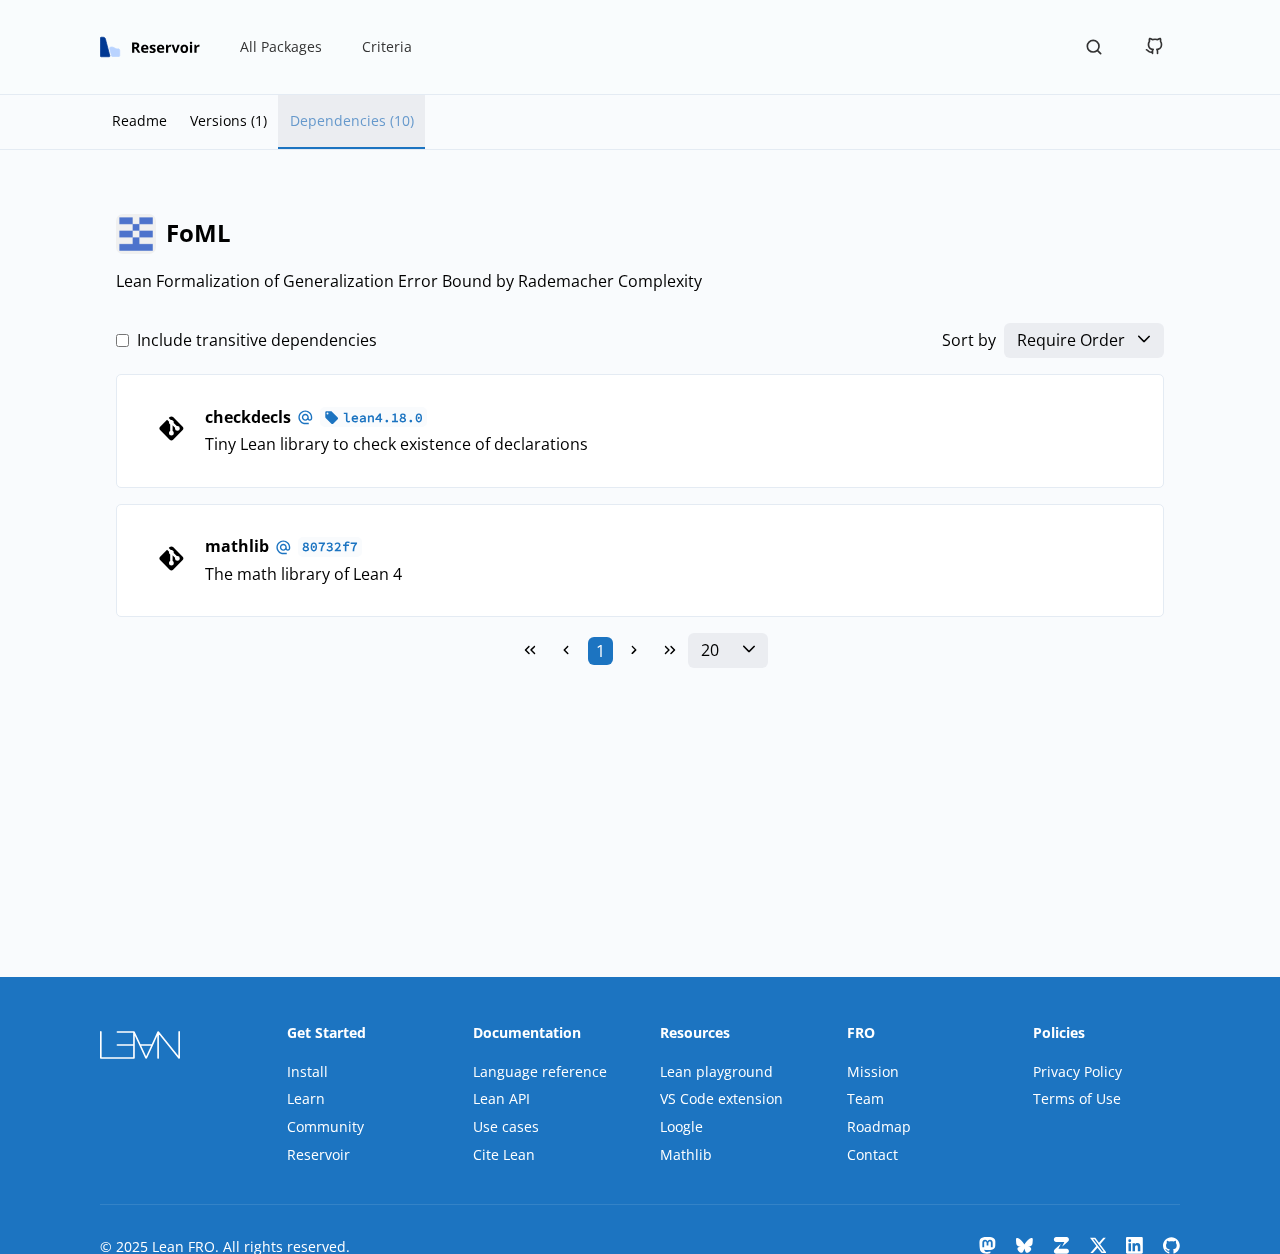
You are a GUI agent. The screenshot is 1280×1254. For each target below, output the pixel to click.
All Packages (281, 46)
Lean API (501, 1098)
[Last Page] (670, 651)
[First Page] (530, 651)
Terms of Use (1077, 1098)
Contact (872, 1154)
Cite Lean (504, 1154)
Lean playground (716, 1071)
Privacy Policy (1077, 1071)
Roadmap (879, 1126)
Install (307, 1071)
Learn (306, 1098)
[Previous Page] (566, 651)
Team (865, 1098)
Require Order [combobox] (1071, 340)
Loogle (681, 1126)
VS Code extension (721, 1098)
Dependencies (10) (352, 120)
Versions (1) (228, 120)
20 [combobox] (710, 650)
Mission (873, 1071)
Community (325, 1126)
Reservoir (318, 1154)
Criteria (387, 46)
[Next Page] (634, 651)
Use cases (506, 1126)
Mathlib (686, 1154)
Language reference (540, 1071)
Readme (139, 120)
